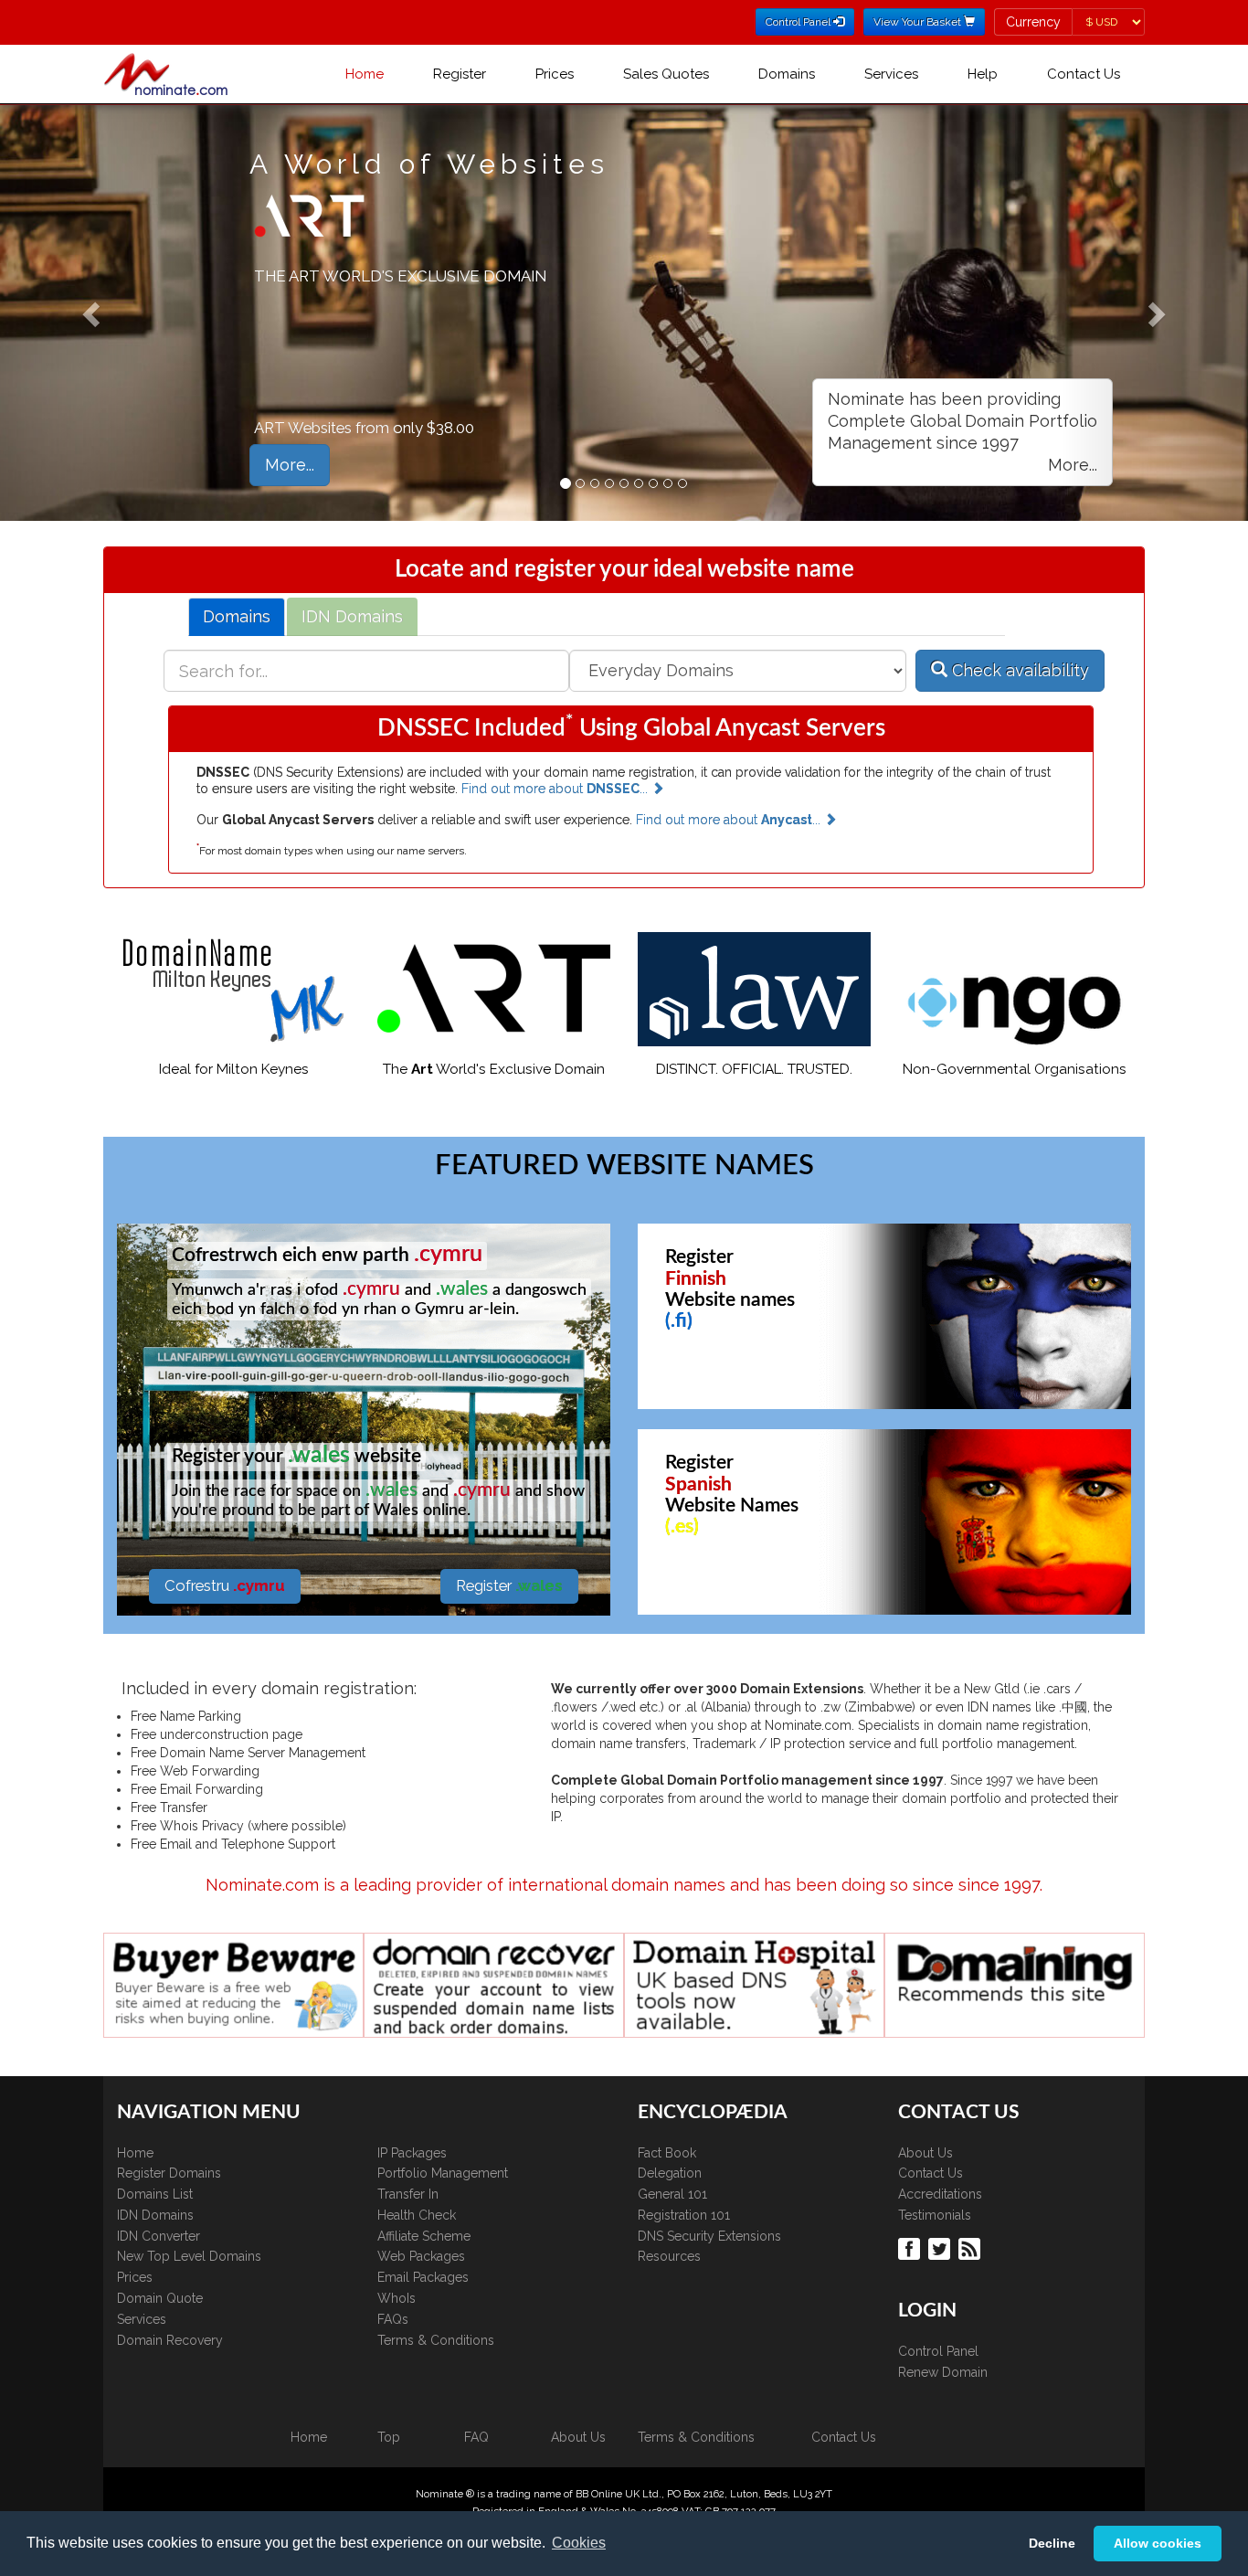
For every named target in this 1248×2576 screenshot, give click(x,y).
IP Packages (412, 2153)
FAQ (476, 2437)
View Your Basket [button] (919, 22)
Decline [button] (1052, 2543)
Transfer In (408, 2194)
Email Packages (423, 2277)
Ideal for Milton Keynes (234, 1069)
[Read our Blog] (972, 2248)
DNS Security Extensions (709, 2236)
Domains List (155, 2194)
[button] (962, 432)
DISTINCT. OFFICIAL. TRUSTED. (754, 1069)
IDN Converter (159, 2236)
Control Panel (938, 2351)
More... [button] (290, 465)
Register (460, 74)
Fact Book (667, 2153)
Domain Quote (160, 2298)
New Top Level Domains (189, 2256)
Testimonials (935, 2215)
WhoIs (397, 2298)
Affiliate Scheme (424, 2236)
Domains (787, 74)
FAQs (393, 2319)
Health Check (417, 2215)
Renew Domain (943, 2372)
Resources (669, 2256)
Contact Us (1084, 74)
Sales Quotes (666, 74)
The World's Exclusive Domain (494, 1069)
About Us (925, 2153)
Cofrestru (225, 1585)
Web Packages (421, 2256)
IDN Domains (155, 2215)
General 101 (672, 2194)
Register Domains (169, 2173)
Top (389, 2437)
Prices (555, 74)
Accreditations (940, 2194)
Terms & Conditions (436, 2340)
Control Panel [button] (799, 22)
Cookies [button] (579, 2543)
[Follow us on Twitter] (941, 2248)
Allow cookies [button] (1158, 2543)
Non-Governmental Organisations (1015, 1069)
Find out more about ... (556, 789)
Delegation (670, 2173)
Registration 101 (684, 2215)
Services (891, 74)
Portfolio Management (443, 2173)
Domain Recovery (170, 2340)
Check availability (1018, 670)
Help (983, 74)
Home (365, 74)
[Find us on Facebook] (911, 2248)
